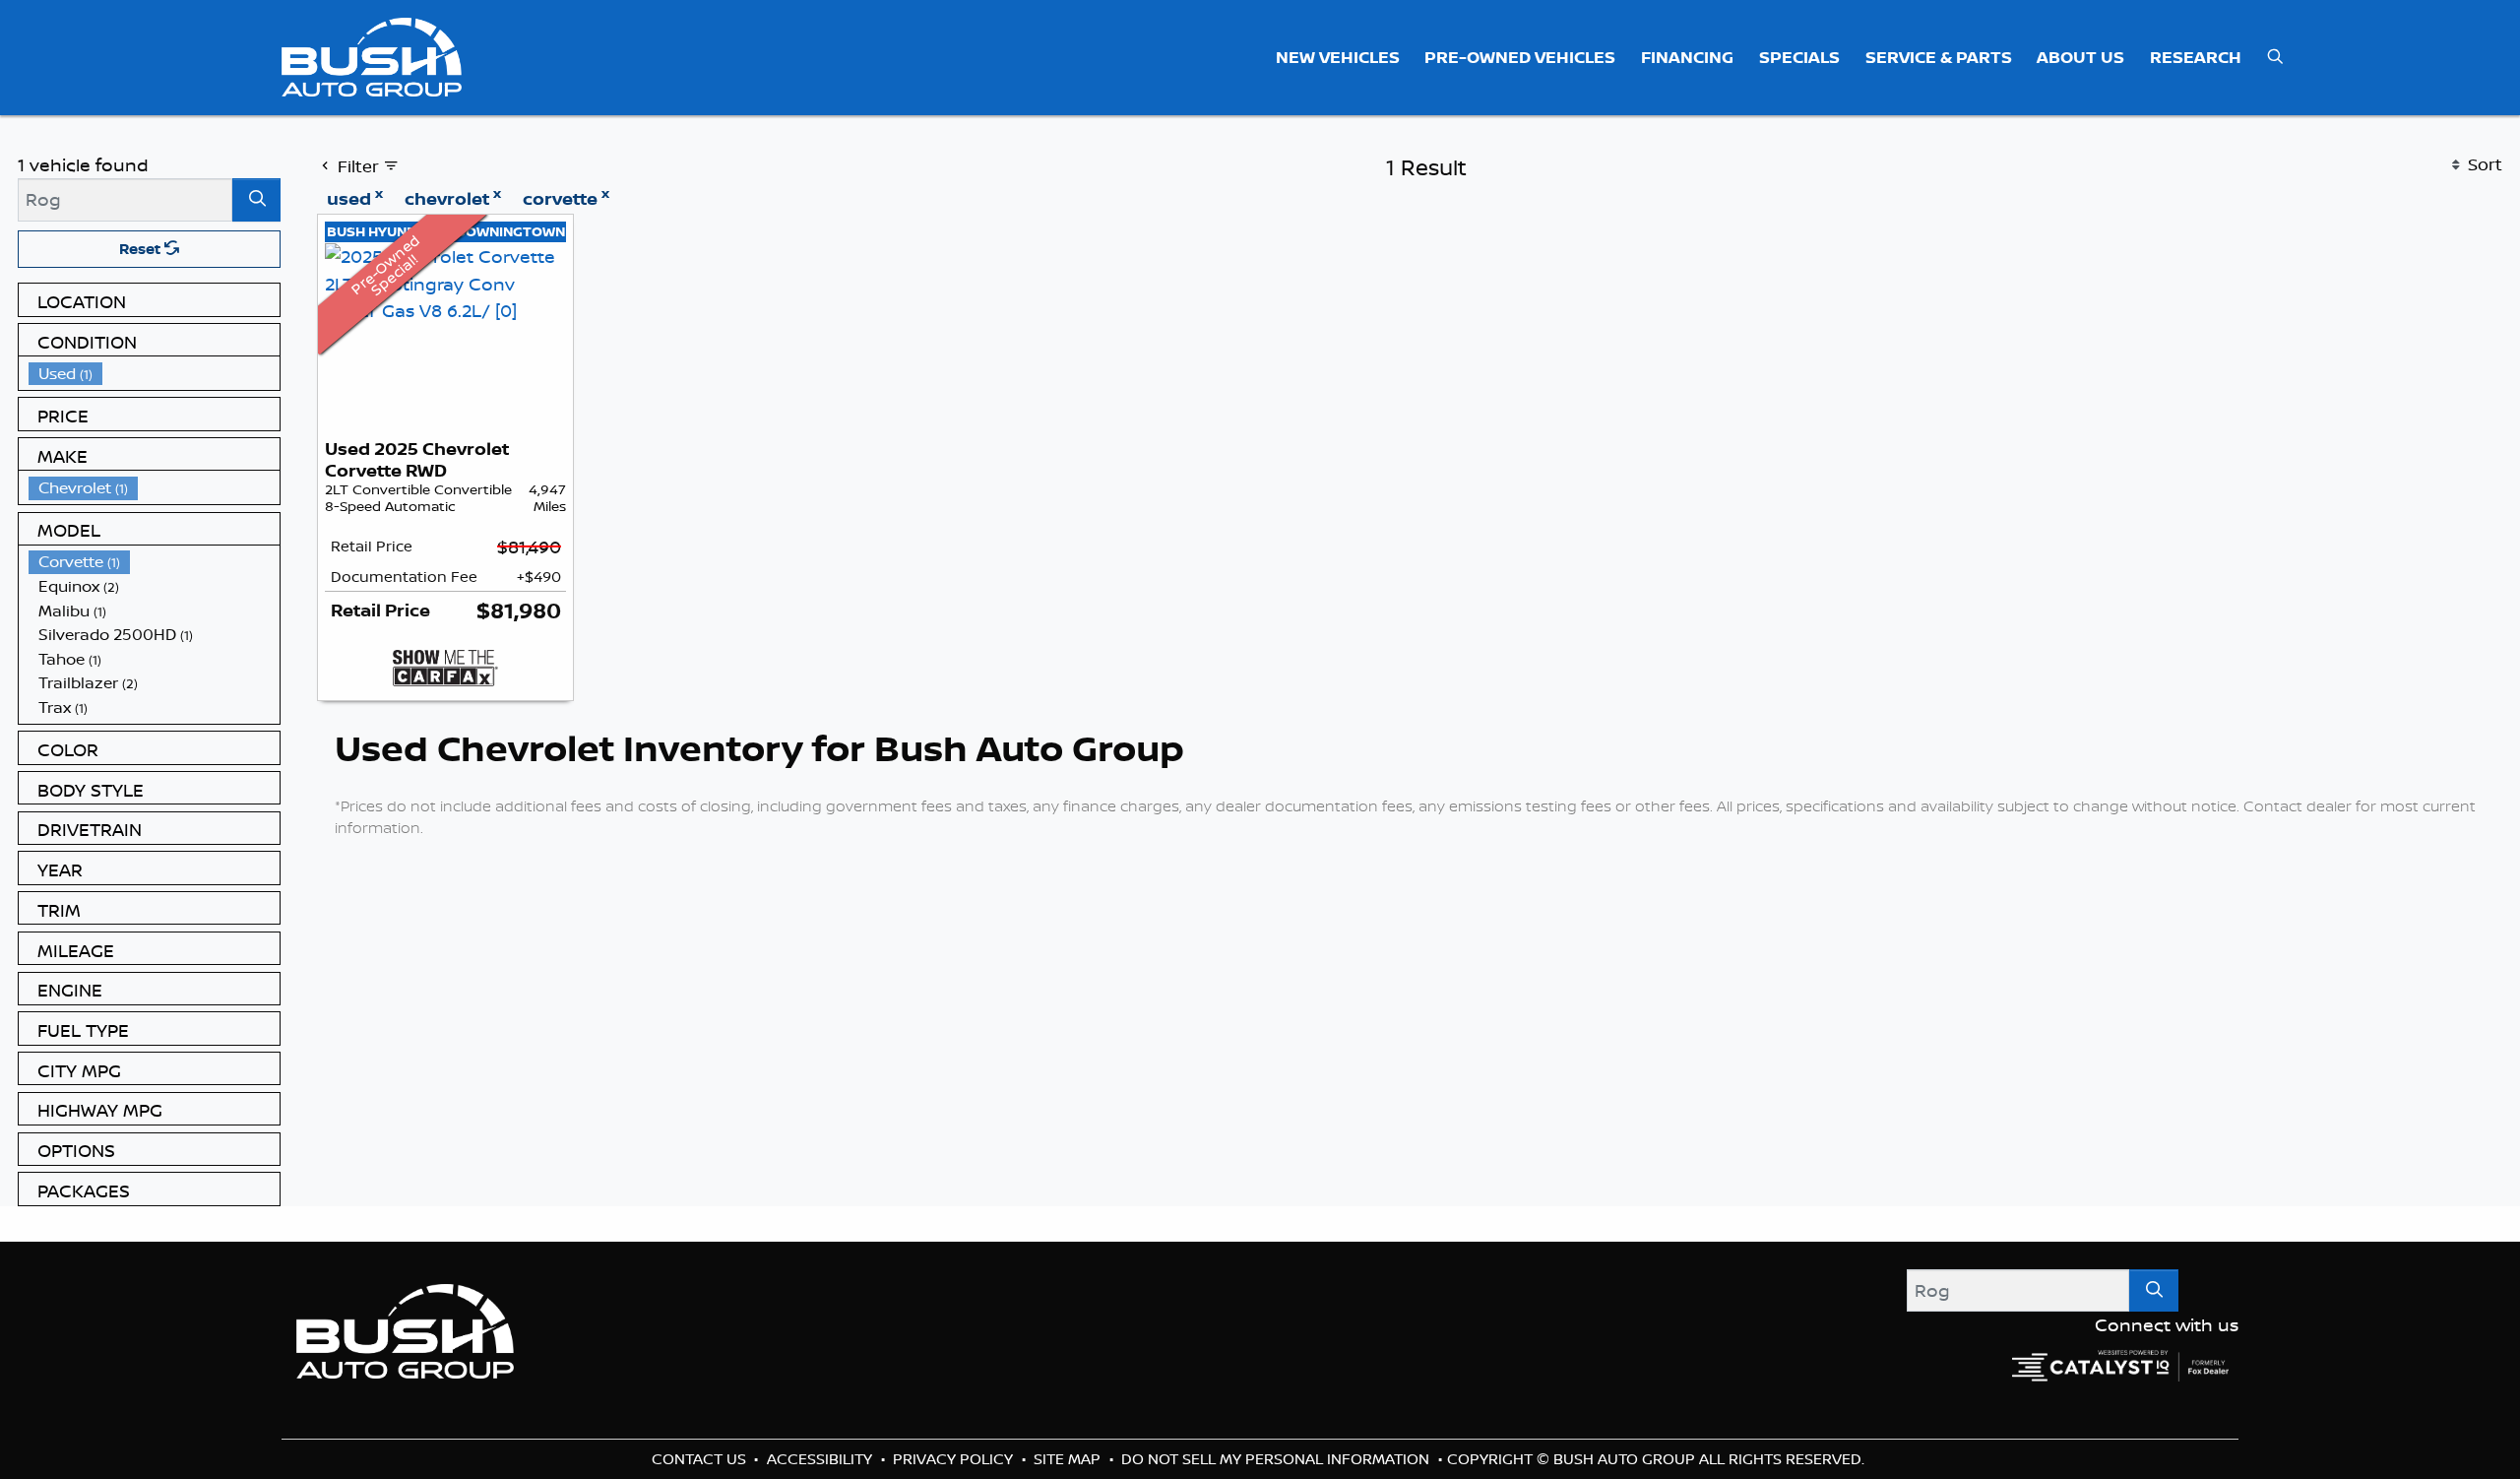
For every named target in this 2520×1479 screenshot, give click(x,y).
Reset (142, 249)
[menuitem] (155, 374)
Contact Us (701, 1459)
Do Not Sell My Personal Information (1277, 1459)
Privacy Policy (955, 1459)
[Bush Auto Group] (372, 55)
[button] (1338, 57)
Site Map (1069, 1459)
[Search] (256, 199)
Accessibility (821, 1459)
